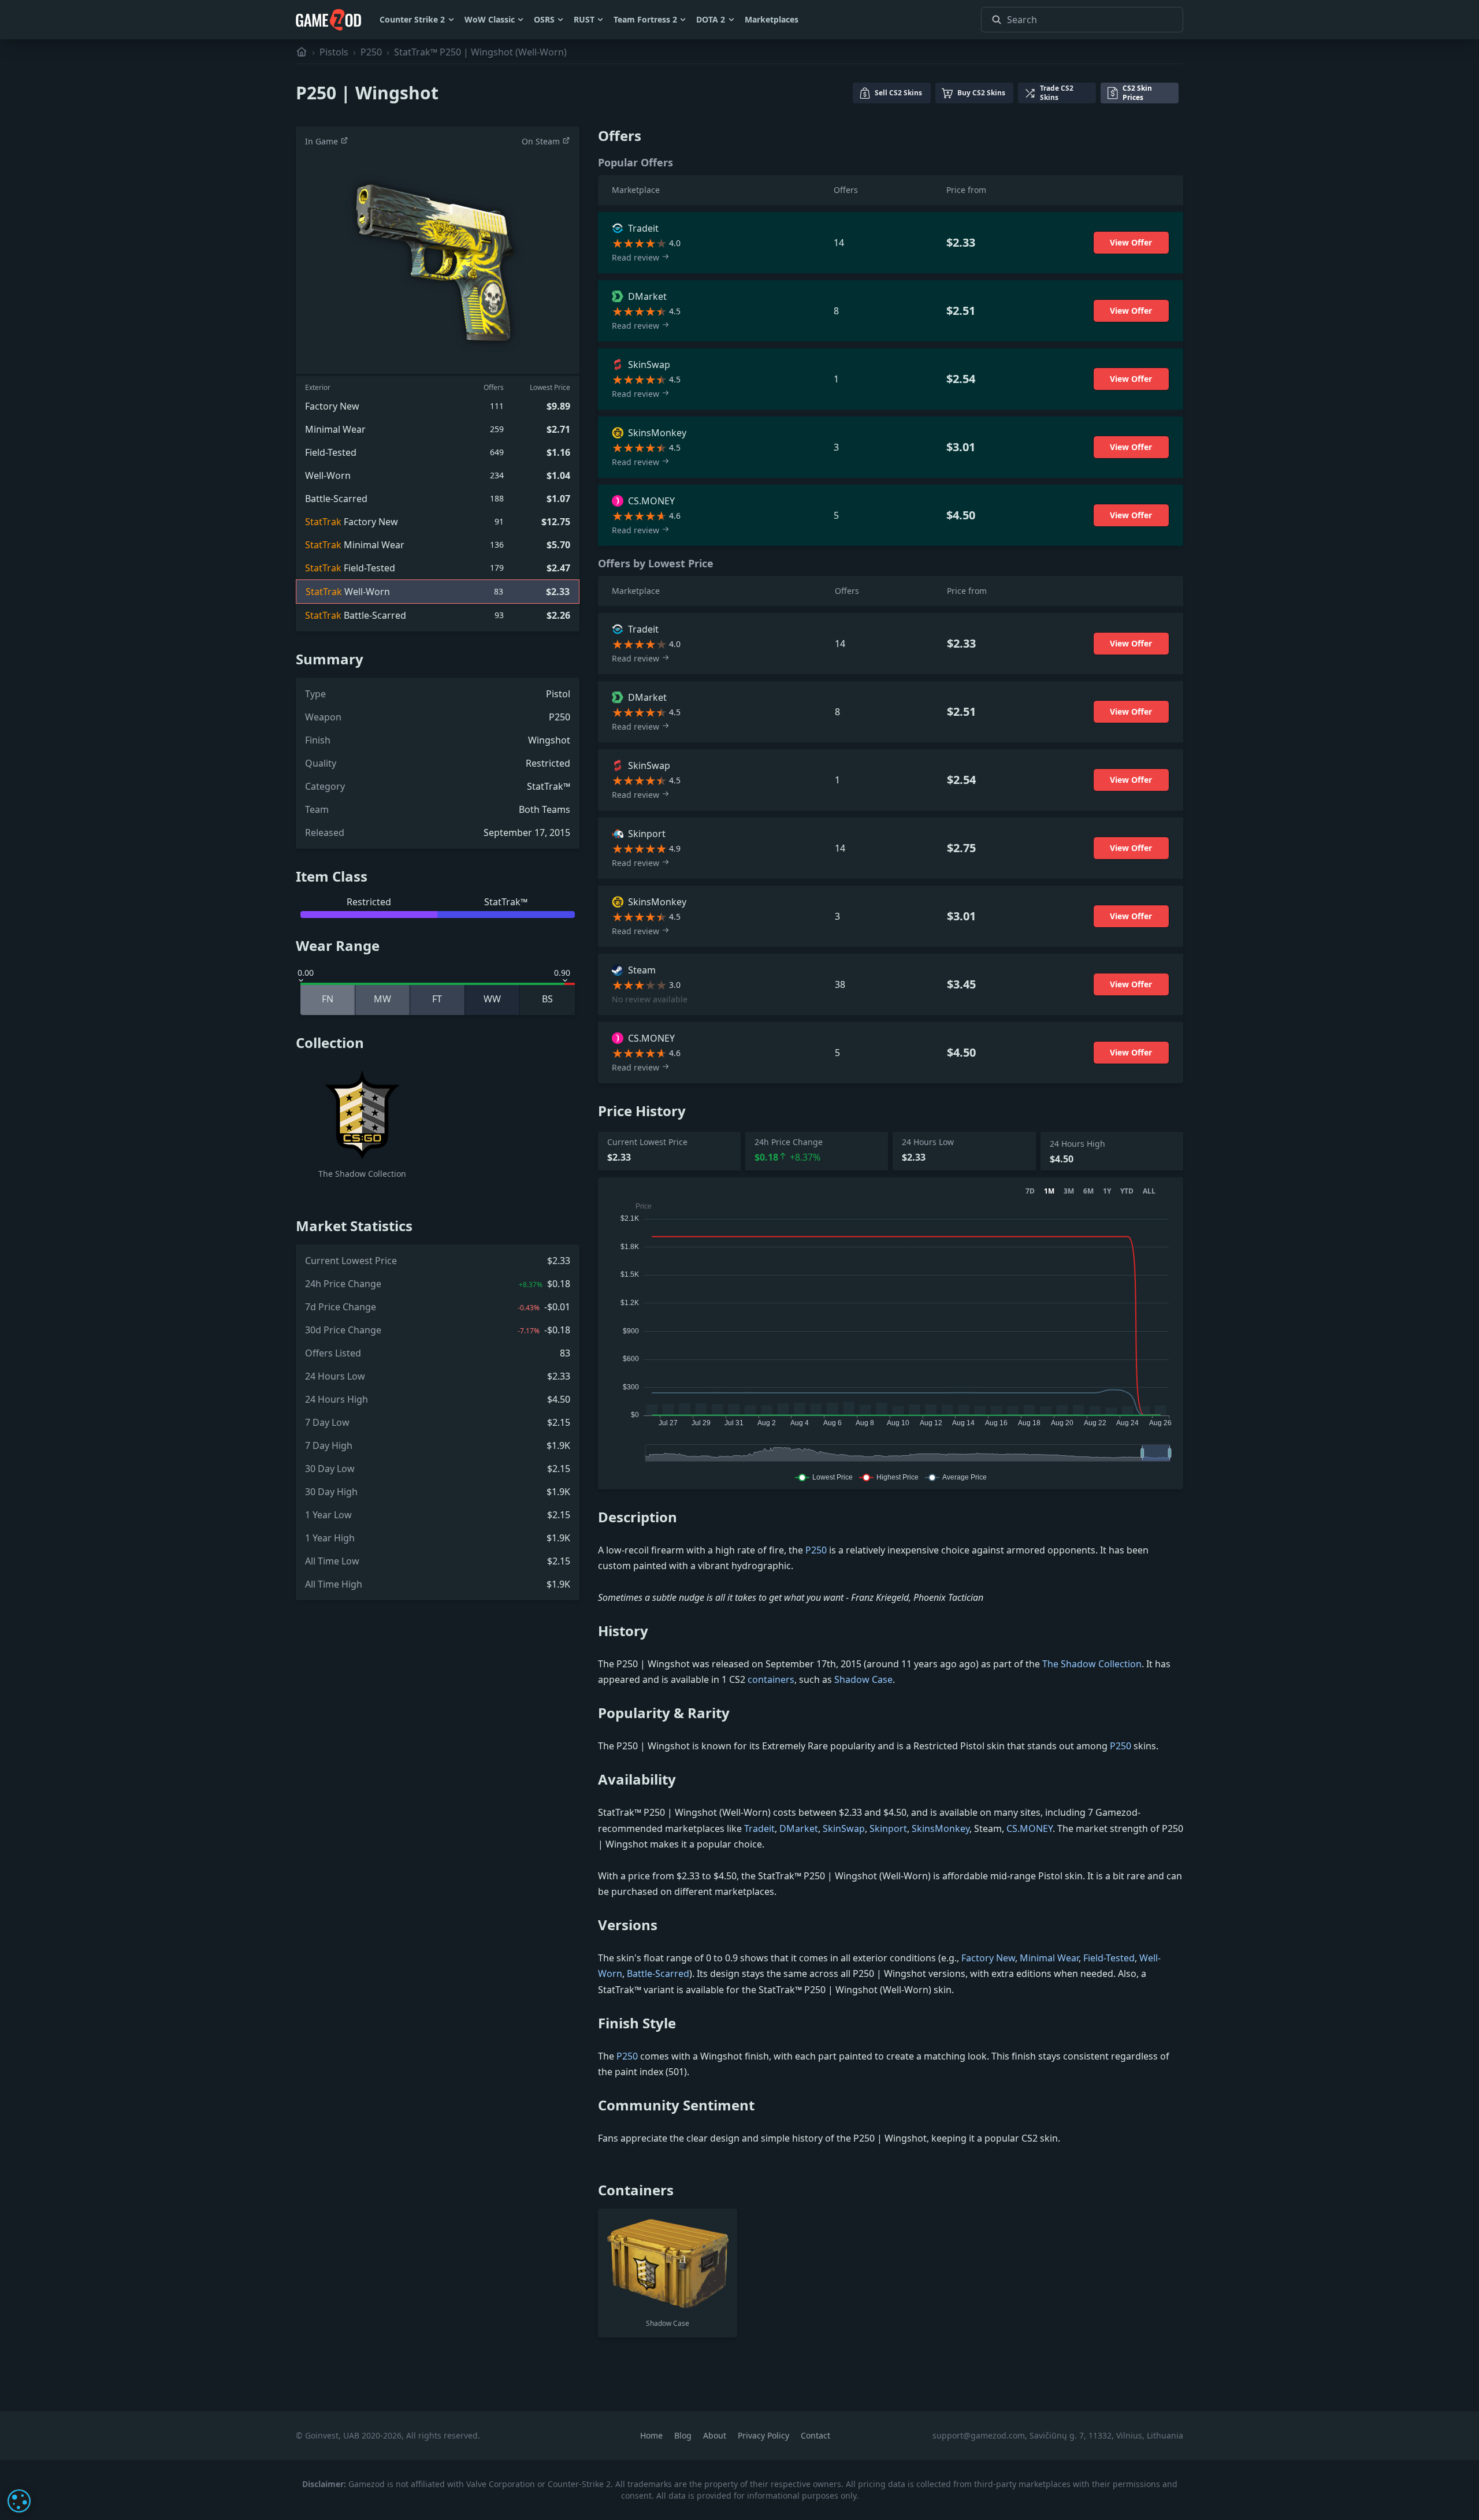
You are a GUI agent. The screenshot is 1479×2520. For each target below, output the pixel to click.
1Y (1107, 1191)
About (716, 2435)
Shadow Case (863, 1679)
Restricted (548, 763)
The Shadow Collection (1092, 1664)
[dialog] (19, 2501)
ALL (1149, 1191)
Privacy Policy (765, 2435)
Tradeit (759, 1828)
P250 (371, 52)
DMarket (799, 1828)
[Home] (302, 52)
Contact (815, 2435)
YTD (1127, 1191)
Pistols (334, 52)
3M (1069, 1191)
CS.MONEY (1030, 1828)
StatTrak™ (549, 786)
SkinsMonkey (941, 1828)
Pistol (558, 694)
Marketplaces (772, 19)
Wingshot (549, 740)
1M (1049, 1191)
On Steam (542, 141)
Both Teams (545, 809)
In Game (323, 141)
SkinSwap (844, 1828)
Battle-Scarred (658, 1973)
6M (1088, 1191)
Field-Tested (1109, 1958)
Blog (684, 2435)
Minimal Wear (1049, 1958)
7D (1030, 1191)
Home (653, 2435)
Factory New (988, 1958)
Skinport (888, 1828)
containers (771, 1679)
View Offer (1131, 242)
